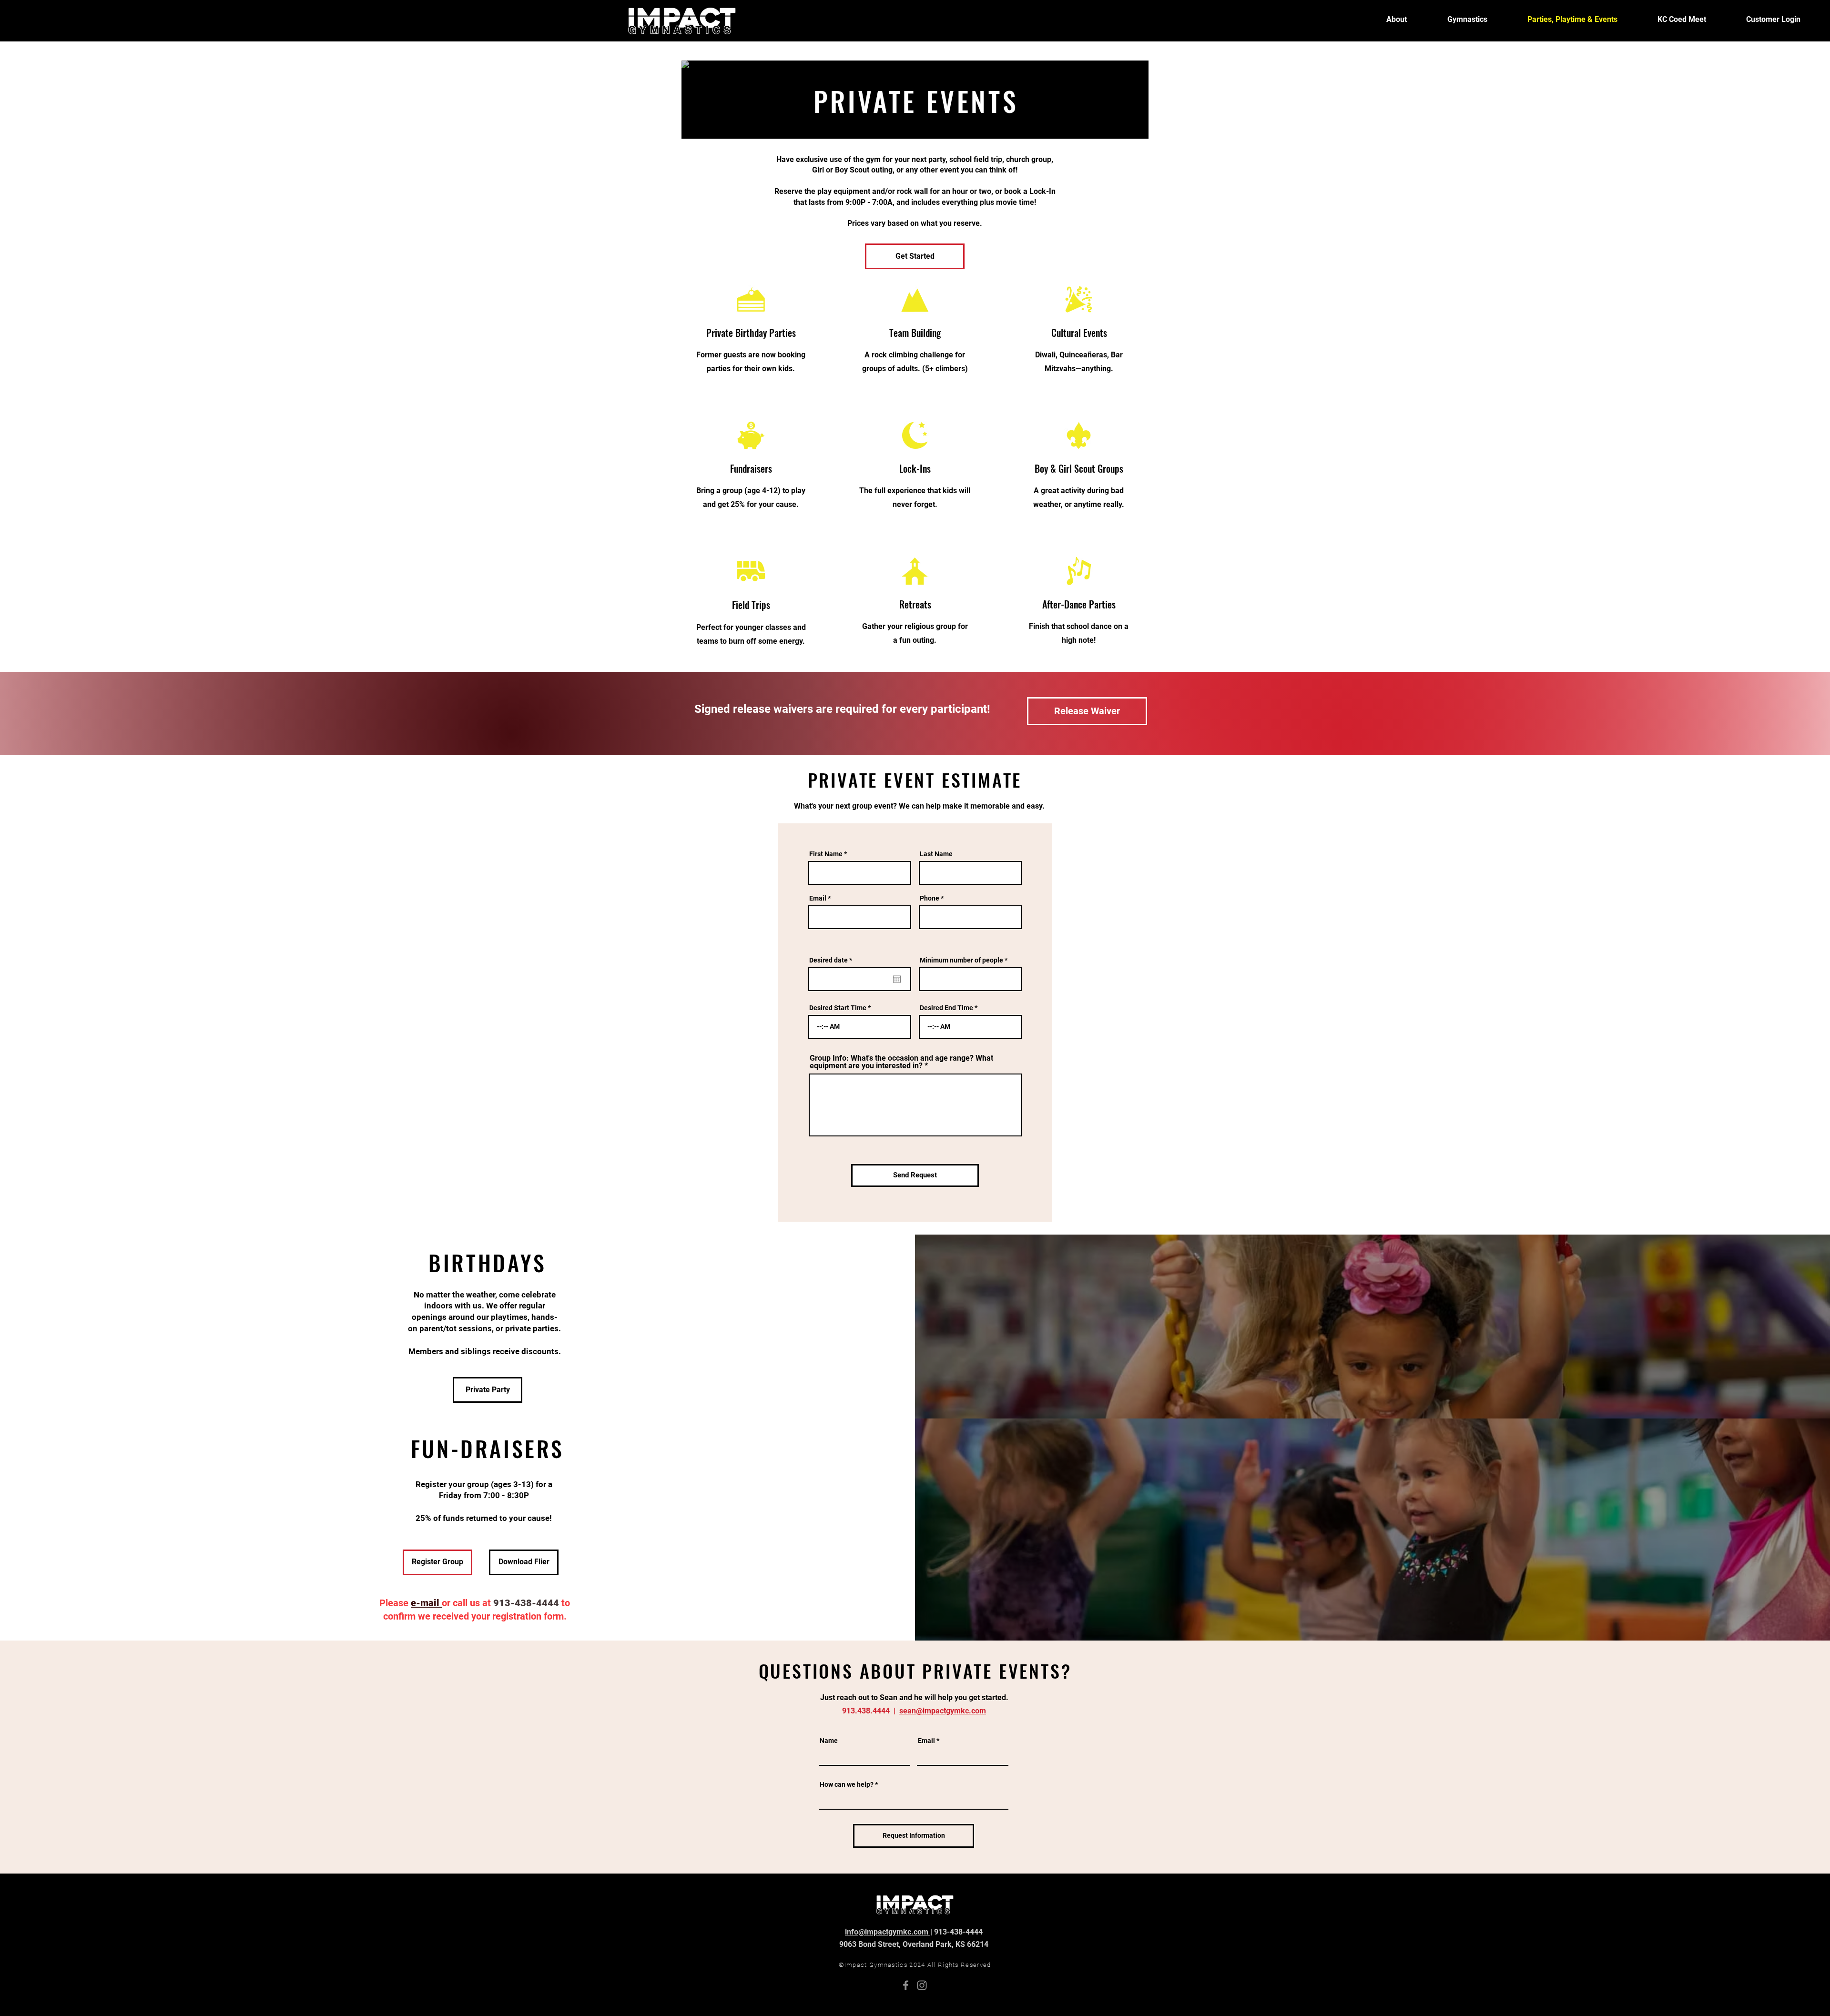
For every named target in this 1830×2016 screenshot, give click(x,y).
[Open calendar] (897, 979)
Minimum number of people (961, 960)
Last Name (936, 854)
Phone (930, 898)
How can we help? (847, 1784)
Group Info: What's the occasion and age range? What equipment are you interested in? (901, 1062)
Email (818, 898)
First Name (826, 854)
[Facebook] (906, 1985)
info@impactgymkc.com (888, 1932)
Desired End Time (946, 1008)
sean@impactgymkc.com (943, 1711)
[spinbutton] (860, 1027)
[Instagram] (922, 1985)
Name (829, 1741)
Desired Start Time (838, 1008)
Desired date (832, 960)
